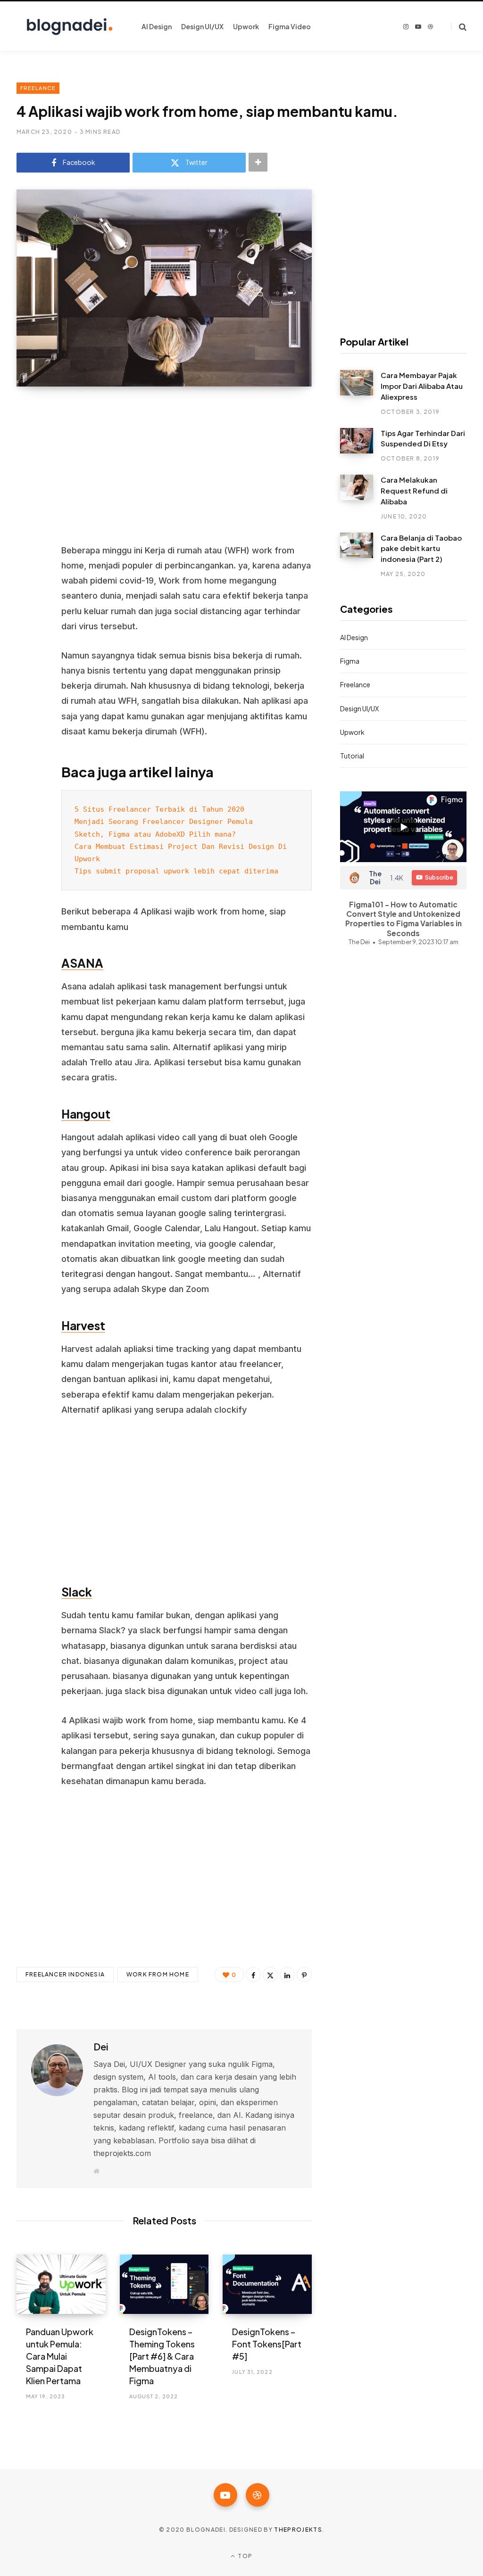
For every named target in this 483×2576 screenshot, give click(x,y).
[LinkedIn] (26, 513)
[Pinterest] (26, 488)
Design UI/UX (359, 708)
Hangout (86, 1114)
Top (244, 2556)
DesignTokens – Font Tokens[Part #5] (267, 2344)
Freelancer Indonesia (65, 1974)
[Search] (459, 27)
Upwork (352, 732)
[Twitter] (26, 463)
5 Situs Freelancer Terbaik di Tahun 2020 (162, 809)
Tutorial (352, 756)
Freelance (38, 88)
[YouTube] (225, 2495)
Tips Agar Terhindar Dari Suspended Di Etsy (423, 438)
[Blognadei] (70, 27)
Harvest (83, 1325)
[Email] (26, 538)
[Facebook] (26, 438)
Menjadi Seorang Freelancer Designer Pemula (164, 821)
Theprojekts (298, 2530)
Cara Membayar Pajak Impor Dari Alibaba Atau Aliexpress (422, 386)
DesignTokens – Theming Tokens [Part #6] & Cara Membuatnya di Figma (162, 2356)
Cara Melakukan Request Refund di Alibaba (414, 490)
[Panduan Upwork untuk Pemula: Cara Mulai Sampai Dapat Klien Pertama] (61, 2284)
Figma (350, 661)
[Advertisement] (187, 473)
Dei (101, 2046)
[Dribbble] (258, 2495)
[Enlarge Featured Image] (164, 288)
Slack (77, 1592)
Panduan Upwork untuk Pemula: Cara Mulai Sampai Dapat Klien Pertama (60, 2356)
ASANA (82, 963)
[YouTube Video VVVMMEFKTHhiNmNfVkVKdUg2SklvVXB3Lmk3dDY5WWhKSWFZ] (403, 827)
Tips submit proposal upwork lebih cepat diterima (176, 871)
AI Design (354, 637)
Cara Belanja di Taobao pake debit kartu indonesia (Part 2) (421, 548)
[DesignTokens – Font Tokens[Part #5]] (267, 2284)
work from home (158, 1974)
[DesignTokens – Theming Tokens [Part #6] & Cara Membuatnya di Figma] (164, 2284)
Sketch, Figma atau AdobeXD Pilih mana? (155, 834)
